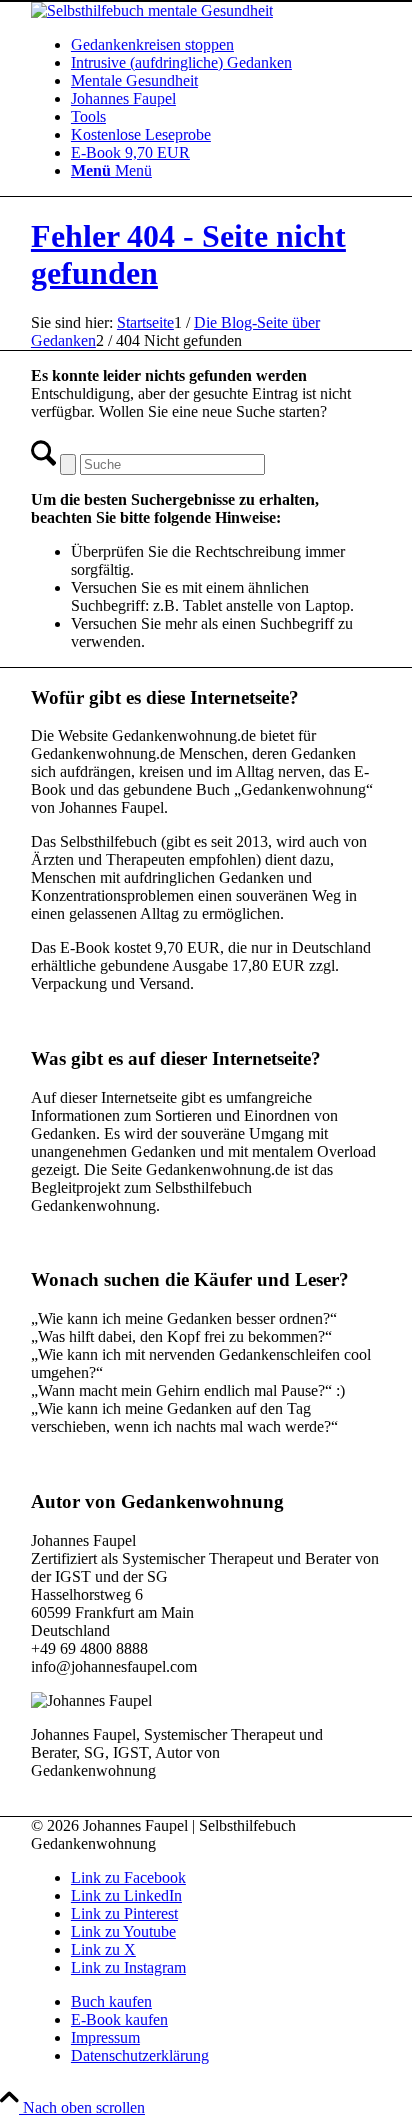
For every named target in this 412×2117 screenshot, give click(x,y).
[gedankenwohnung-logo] (152, 10)
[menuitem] (226, 45)
